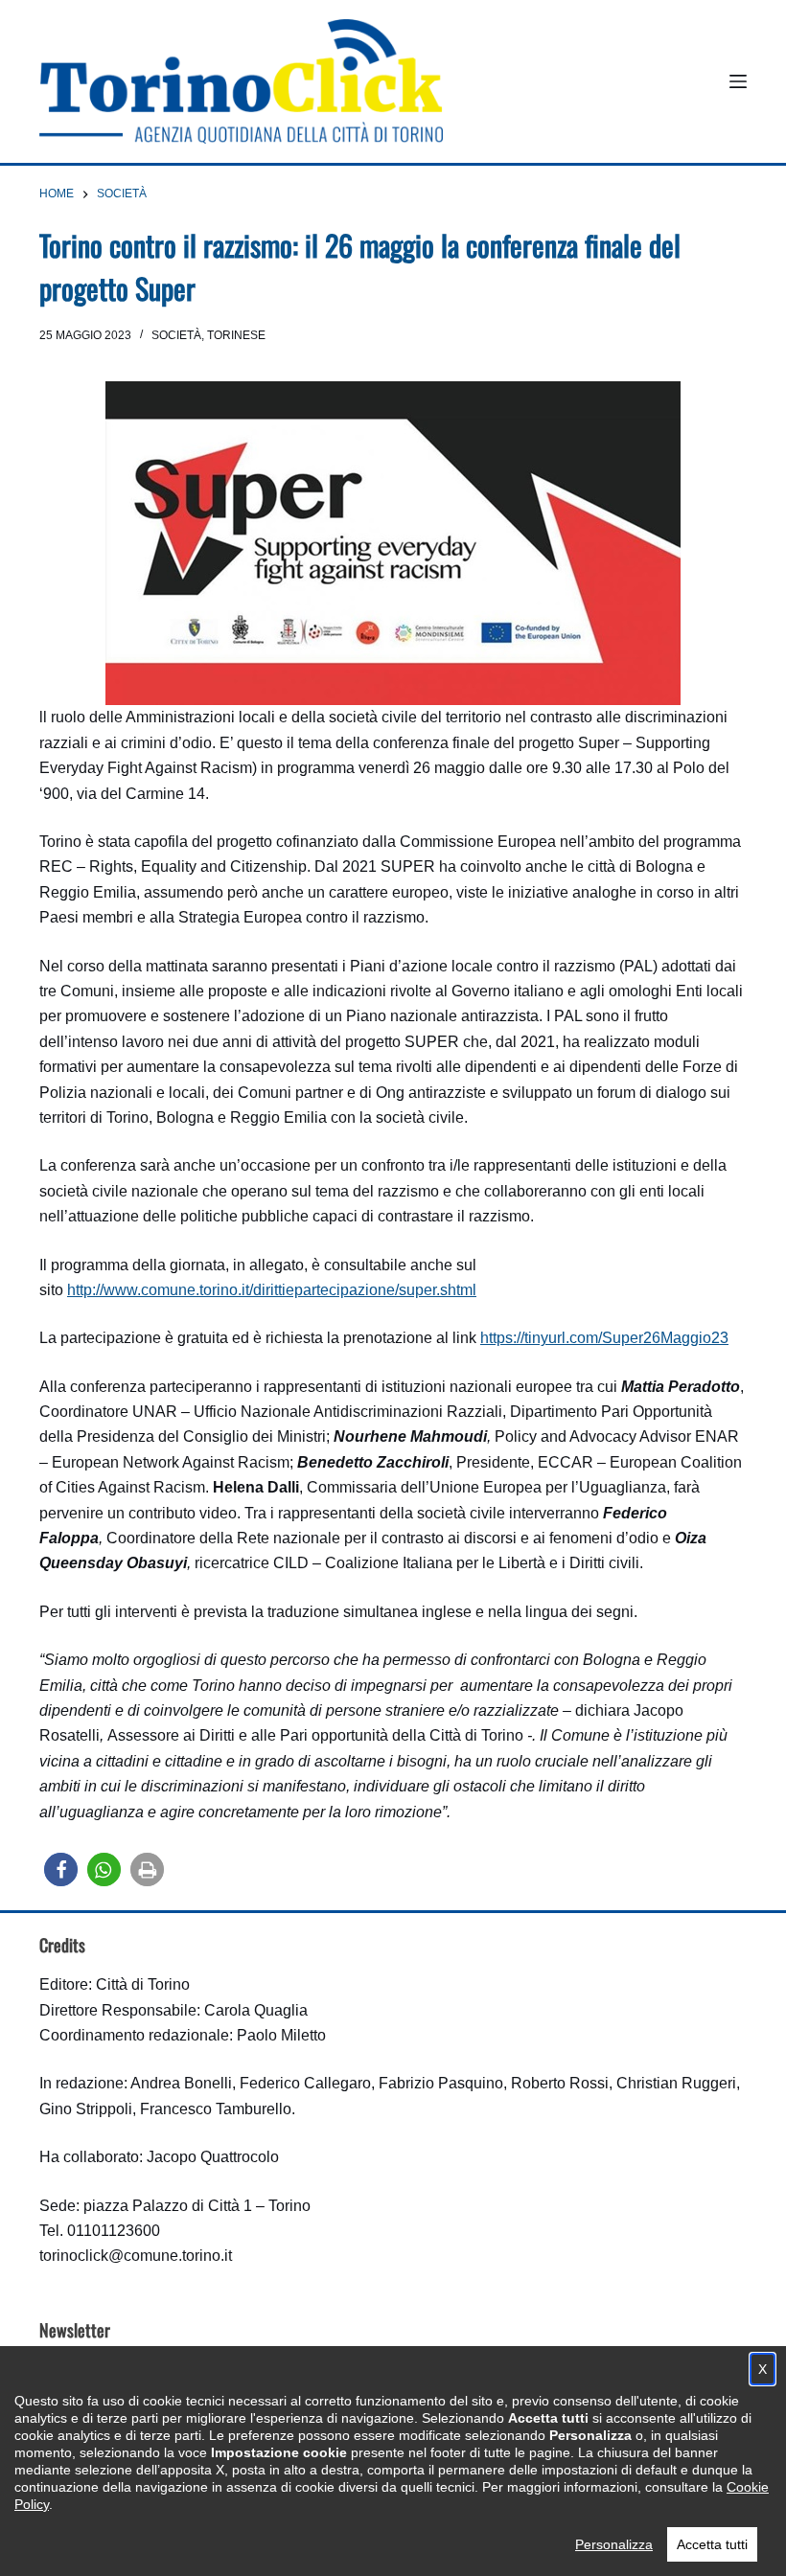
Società (176, 335)
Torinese (236, 335)
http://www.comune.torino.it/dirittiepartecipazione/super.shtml (272, 1290)
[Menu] (738, 81)
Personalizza (614, 2544)
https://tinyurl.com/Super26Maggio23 (604, 1338)
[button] (61, 1869)
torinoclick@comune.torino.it (136, 2256)
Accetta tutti (712, 2544)
